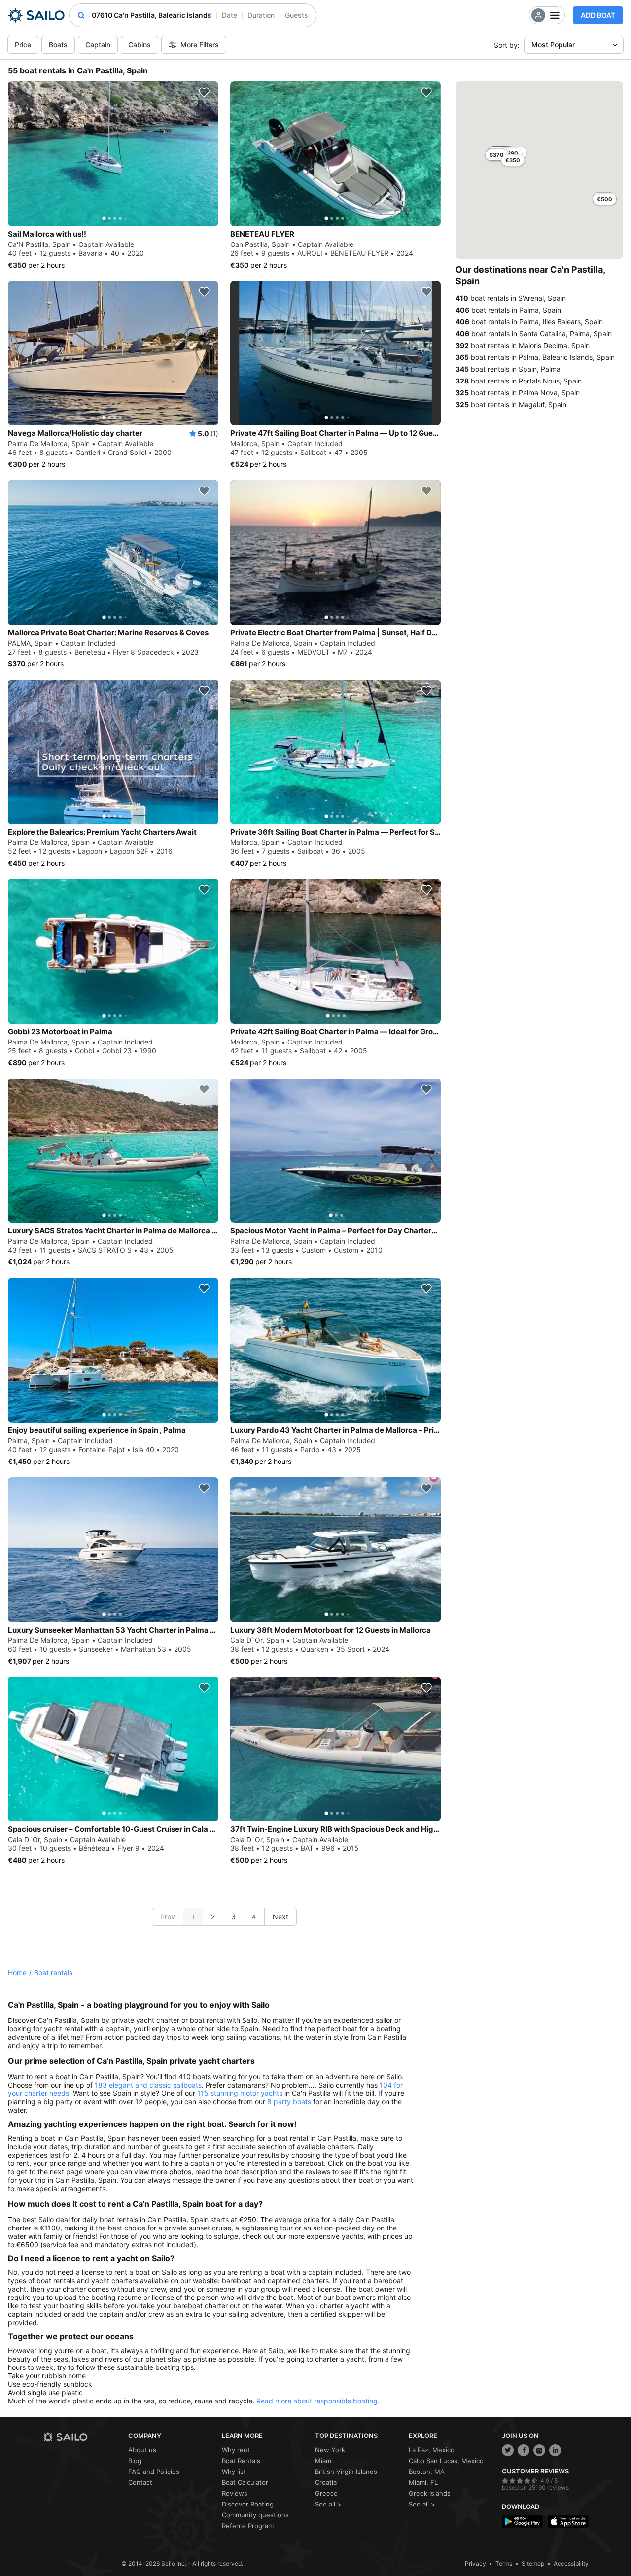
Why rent (236, 2450)
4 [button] (254, 1917)
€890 (511, 153)
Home (17, 1972)
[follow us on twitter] (508, 2450)
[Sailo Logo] (36, 15)
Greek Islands (430, 2493)
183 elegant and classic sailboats (148, 2085)
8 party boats (289, 2102)
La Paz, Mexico (432, 2450)
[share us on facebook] (524, 2450)
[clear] (210, 15)
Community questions (255, 2515)
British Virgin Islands (346, 2472)
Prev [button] (168, 1917)
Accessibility (571, 2563)
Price (23, 45)
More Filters (200, 45)
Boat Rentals (241, 2461)
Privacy (475, 2563)
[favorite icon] (204, 92)
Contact (140, 2482)
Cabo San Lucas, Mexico (446, 2461)
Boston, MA (427, 2472)
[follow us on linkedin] (555, 2450)
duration (261, 15)
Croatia (326, 2482)
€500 (605, 199)
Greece (326, 2493)
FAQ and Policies (154, 2472)
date (229, 15)
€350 (513, 160)
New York (330, 2450)
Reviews (235, 2493)
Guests (297, 15)
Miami (324, 2461)
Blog (135, 2461)
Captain (98, 45)
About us (142, 2450)
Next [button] (280, 1917)
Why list (234, 2472)
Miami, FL (423, 2482)
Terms (504, 2563)
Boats (58, 45)
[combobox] (152, 15)
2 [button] (213, 1917)
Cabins (140, 45)
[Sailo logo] (82, 2437)
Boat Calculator (245, 2482)
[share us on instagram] (539, 2450)
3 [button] (233, 1917)
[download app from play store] (522, 2522)
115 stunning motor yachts (240, 2093)
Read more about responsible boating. (318, 2401)
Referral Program (248, 2526)
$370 (497, 155)
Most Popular (553, 45)
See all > (328, 2504)
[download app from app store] (568, 2522)
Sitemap (533, 2563)
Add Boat (598, 15)
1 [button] (193, 1917)
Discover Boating (248, 2504)
